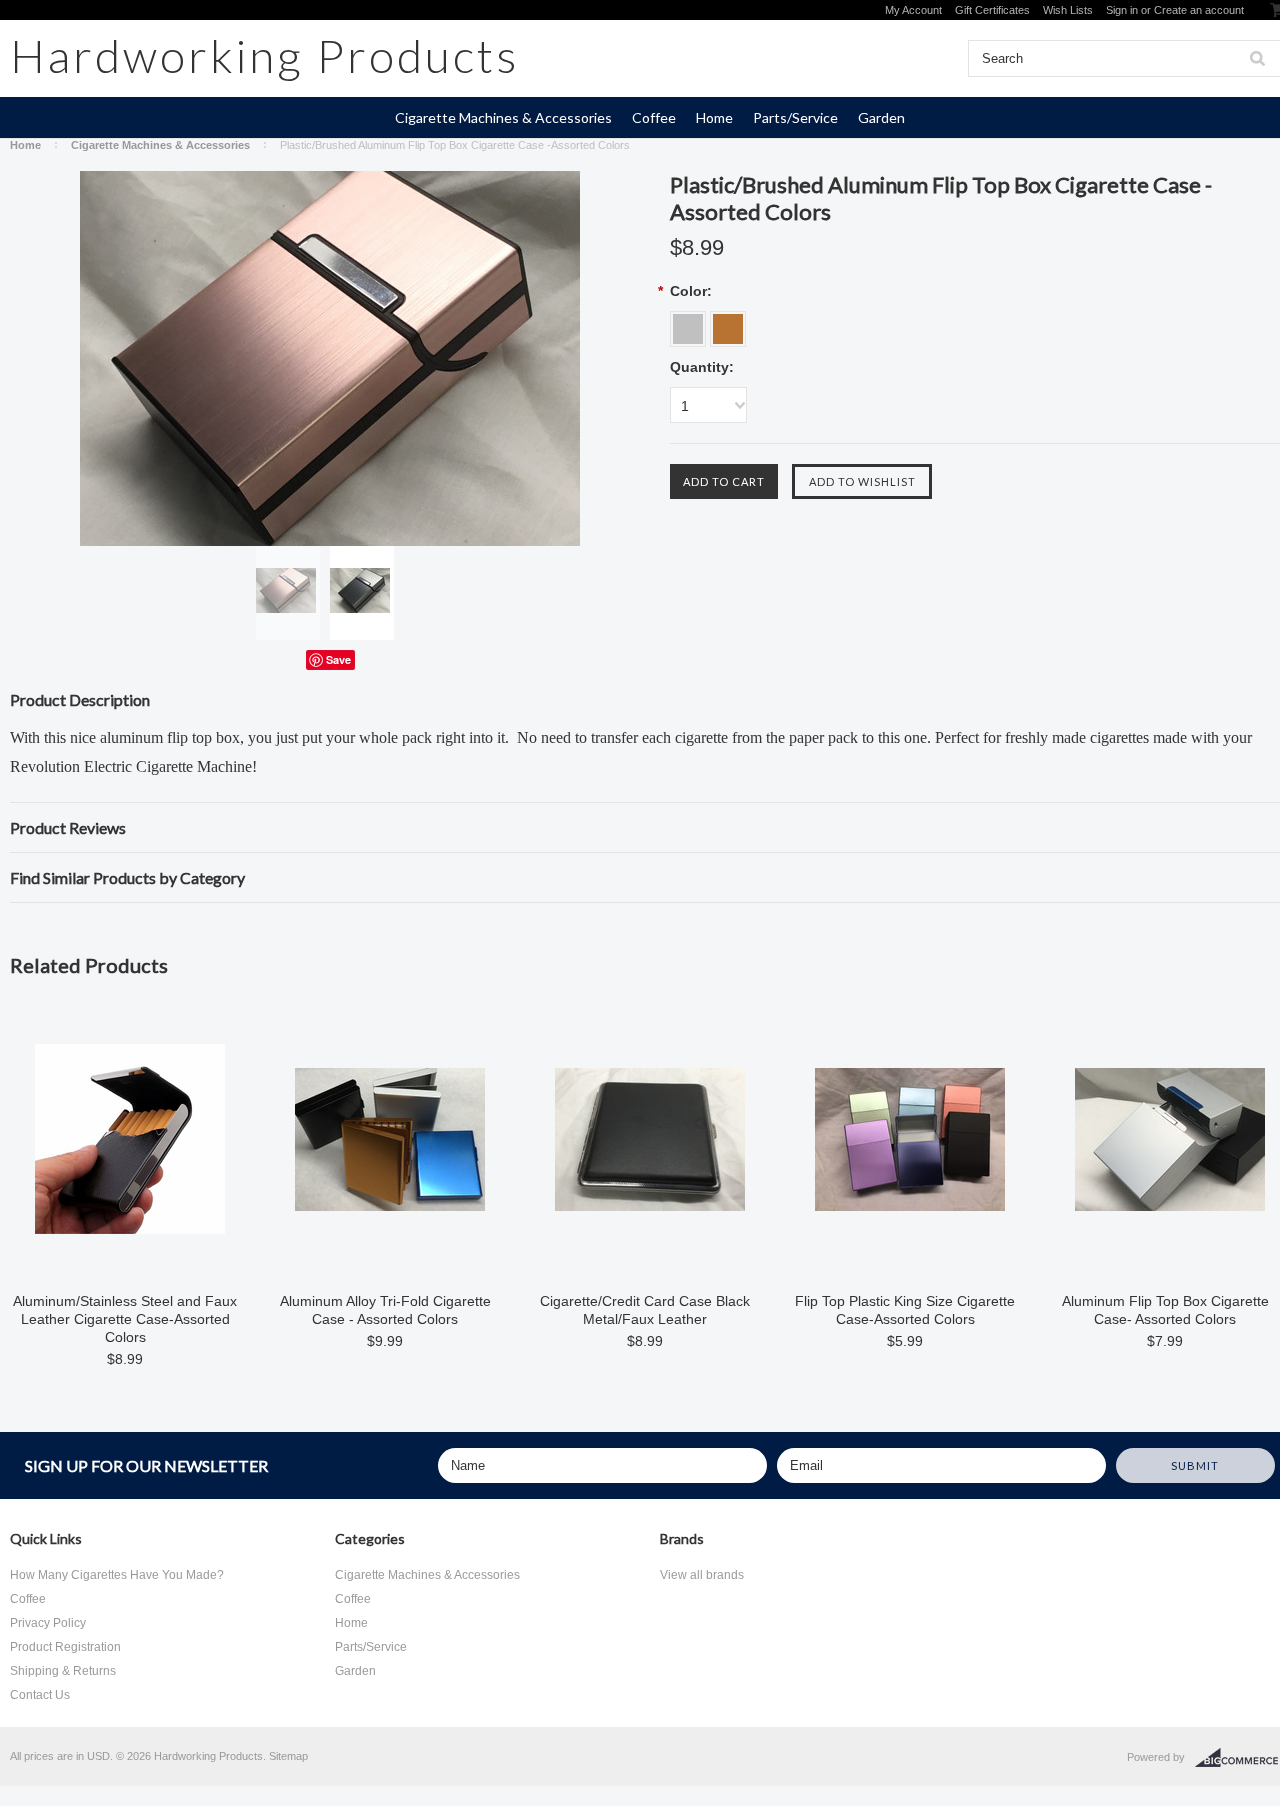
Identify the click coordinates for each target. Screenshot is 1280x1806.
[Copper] (728, 322)
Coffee (654, 117)
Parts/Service (795, 117)
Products (264, 55)
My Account (913, 10)
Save (338, 659)
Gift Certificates (992, 10)
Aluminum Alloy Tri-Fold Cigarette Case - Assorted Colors (385, 1310)
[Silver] (690, 322)
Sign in (1122, 10)
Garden (881, 117)
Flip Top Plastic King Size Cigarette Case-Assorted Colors (905, 1310)
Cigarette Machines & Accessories (503, 117)
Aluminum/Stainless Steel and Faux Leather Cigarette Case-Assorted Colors (125, 1319)
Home (714, 117)
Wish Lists (1068, 10)
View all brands (702, 1575)
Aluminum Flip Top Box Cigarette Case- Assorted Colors (1165, 1310)
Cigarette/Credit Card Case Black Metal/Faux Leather (645, 1310)
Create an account (1199, 10)
